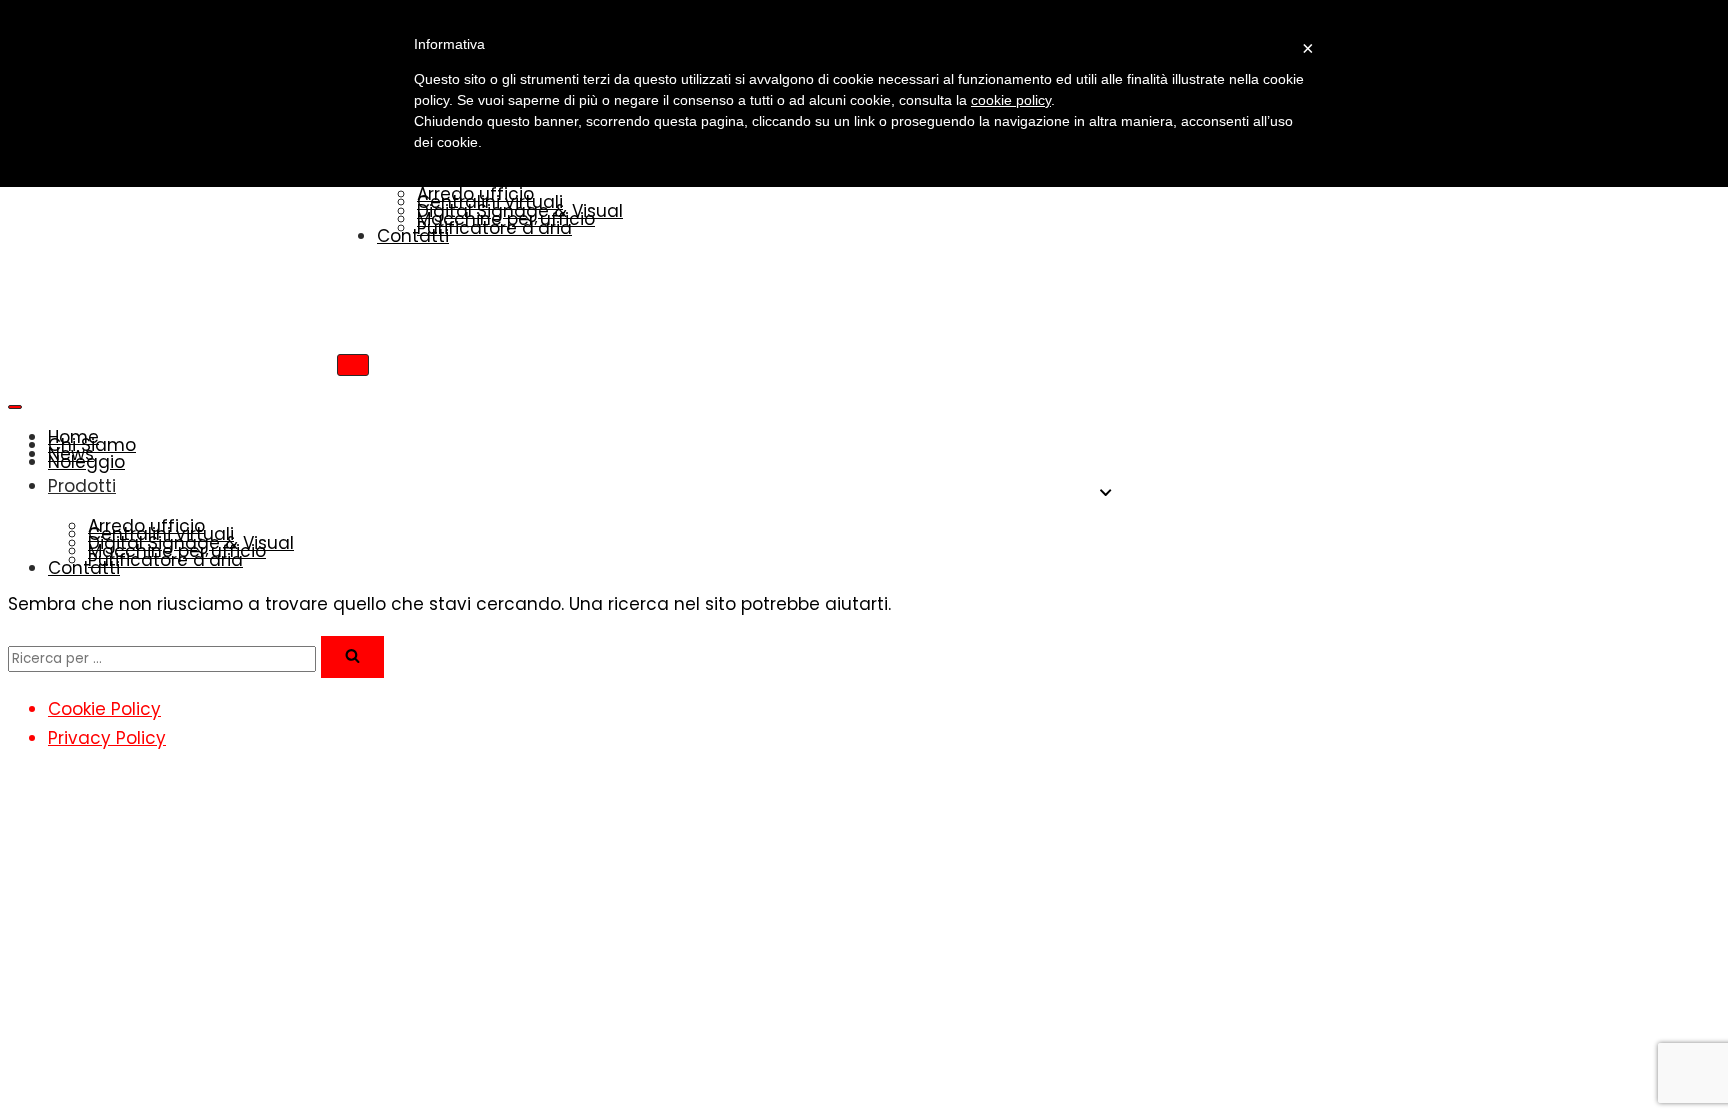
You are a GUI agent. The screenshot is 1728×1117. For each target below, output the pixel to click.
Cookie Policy (104, 709)
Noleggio (86, 462)
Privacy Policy (107, 738)
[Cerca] (352, 657)
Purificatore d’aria (494, 228)
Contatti (413, 236)
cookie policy (1011, 100)
